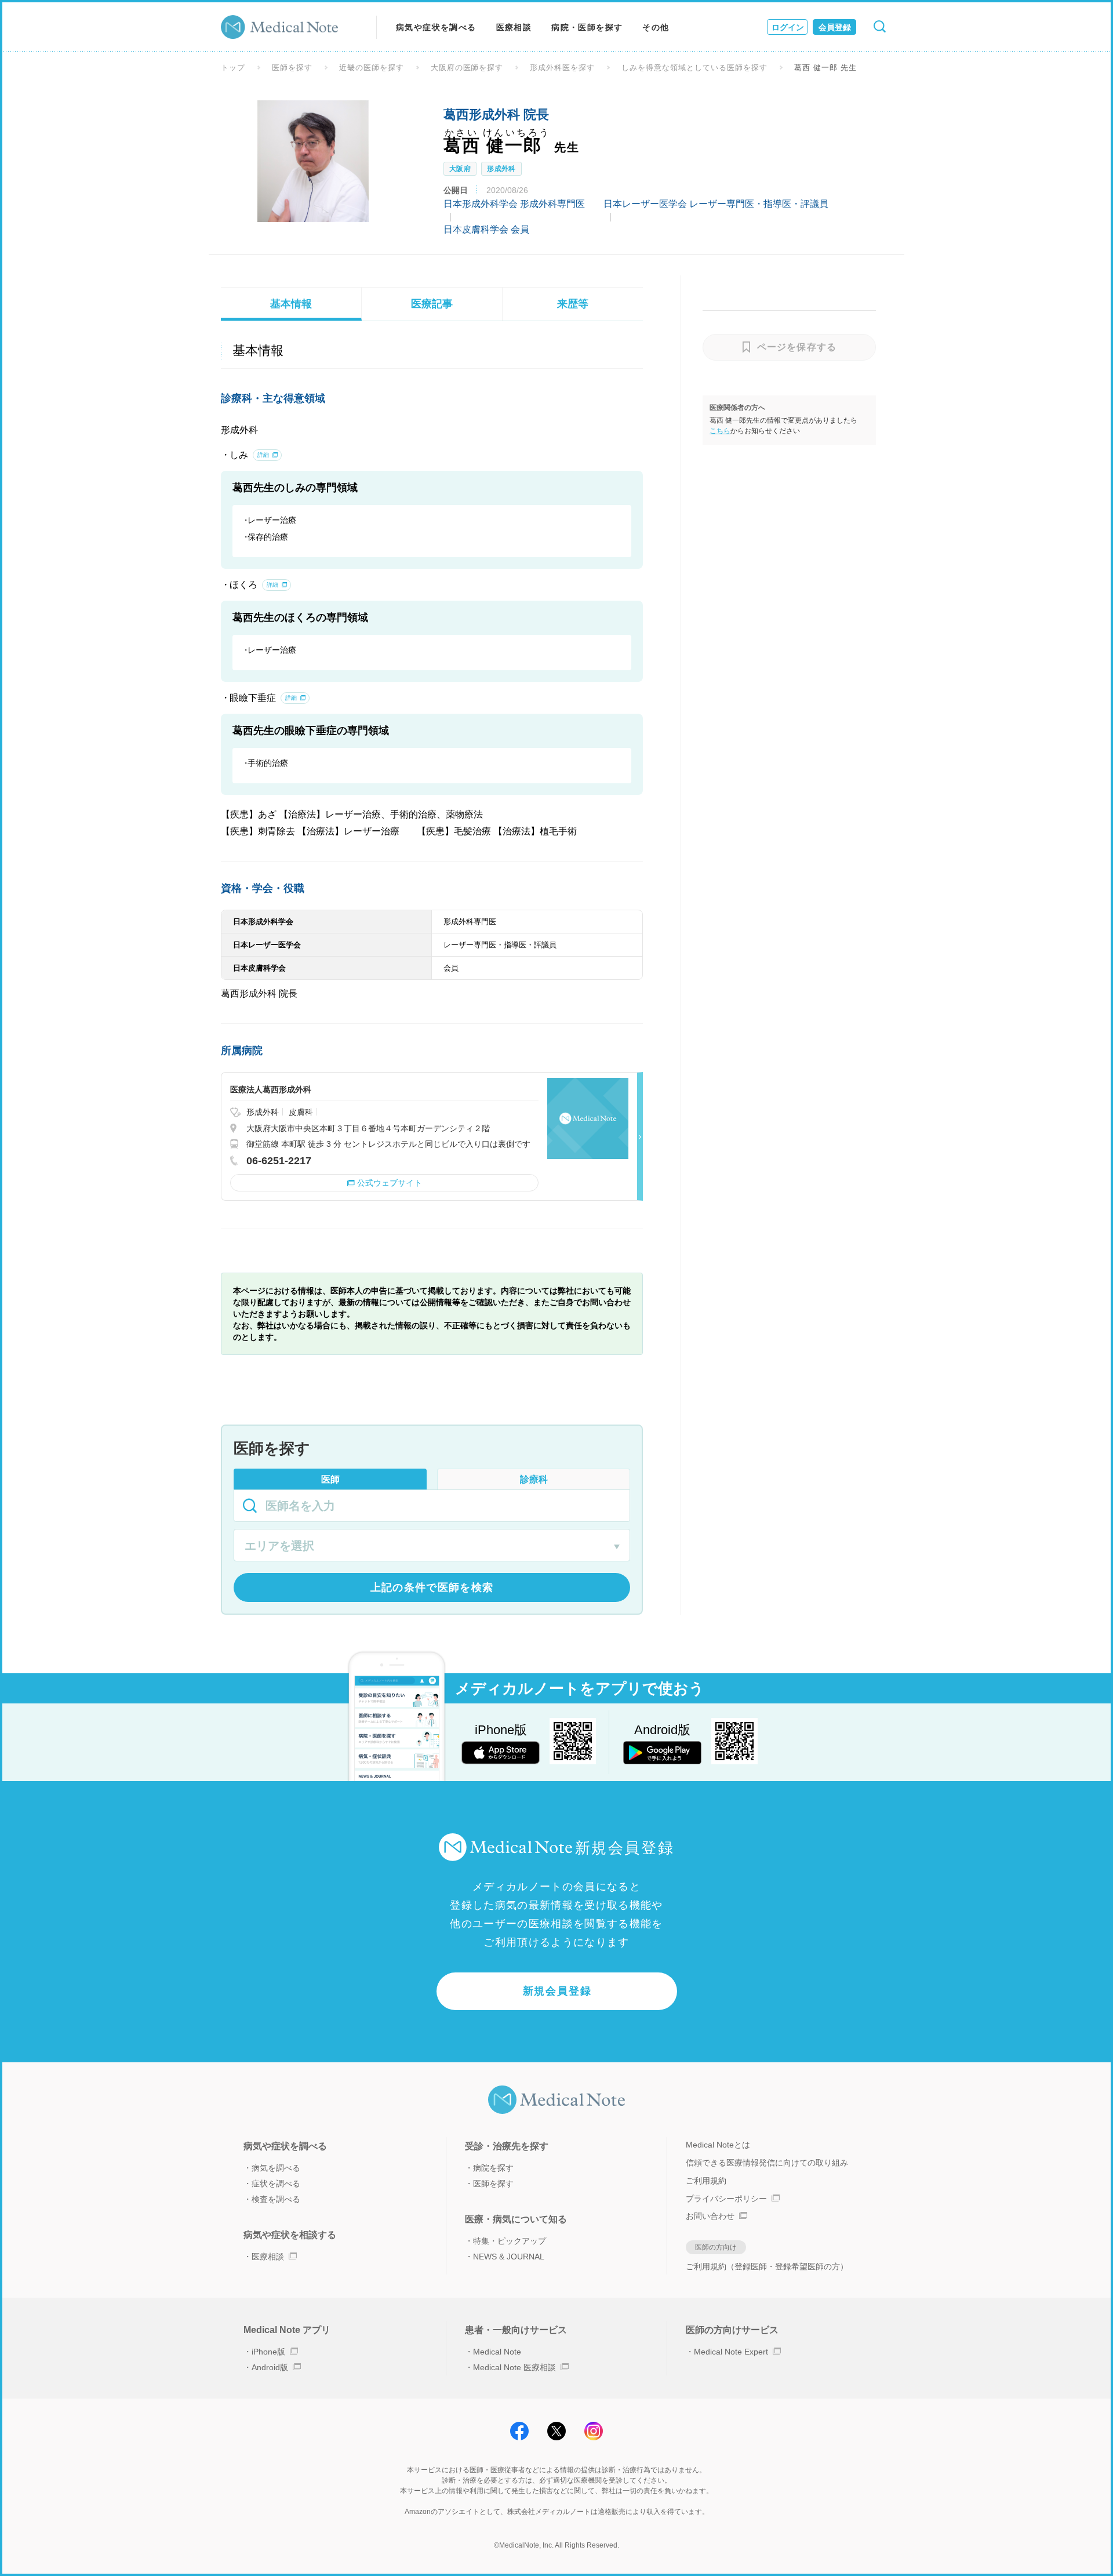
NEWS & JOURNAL (509, 2257)
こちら (720, 431)
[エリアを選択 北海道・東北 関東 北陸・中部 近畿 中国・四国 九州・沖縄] (432, 1547)
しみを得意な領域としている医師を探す (694, 68)
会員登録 (835, 27)
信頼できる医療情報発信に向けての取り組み (767, 2163)
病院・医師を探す (587, 27)
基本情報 (291, 304)
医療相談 (514, 27)
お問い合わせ (710, 2216)
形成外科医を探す (562, 68)
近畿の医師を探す (372, 68)
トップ (233, 68)
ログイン (788, 27)
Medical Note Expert (731, 2352)
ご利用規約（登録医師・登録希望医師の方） (767, 2266)
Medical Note (497, 2352)
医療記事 (432, 304)
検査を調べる (276, 2199)
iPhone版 (268, 2352)
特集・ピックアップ (510, 2241)
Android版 (270, 2367)
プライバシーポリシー (726, 2199)
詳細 (263, 455)
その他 (656, 27)
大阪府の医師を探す (467, 68)
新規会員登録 (557, 1991)
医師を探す (292, 68)
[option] (313, 161)
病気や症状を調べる (436, 27)
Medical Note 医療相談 (514, 2367)
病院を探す (493, 2168)
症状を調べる (276, 2183)
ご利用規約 (706, 2181)
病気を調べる (276, 2168)
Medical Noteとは (718, 2145)
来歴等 (573, 304)
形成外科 (501, 169)
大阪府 (460, 169)
